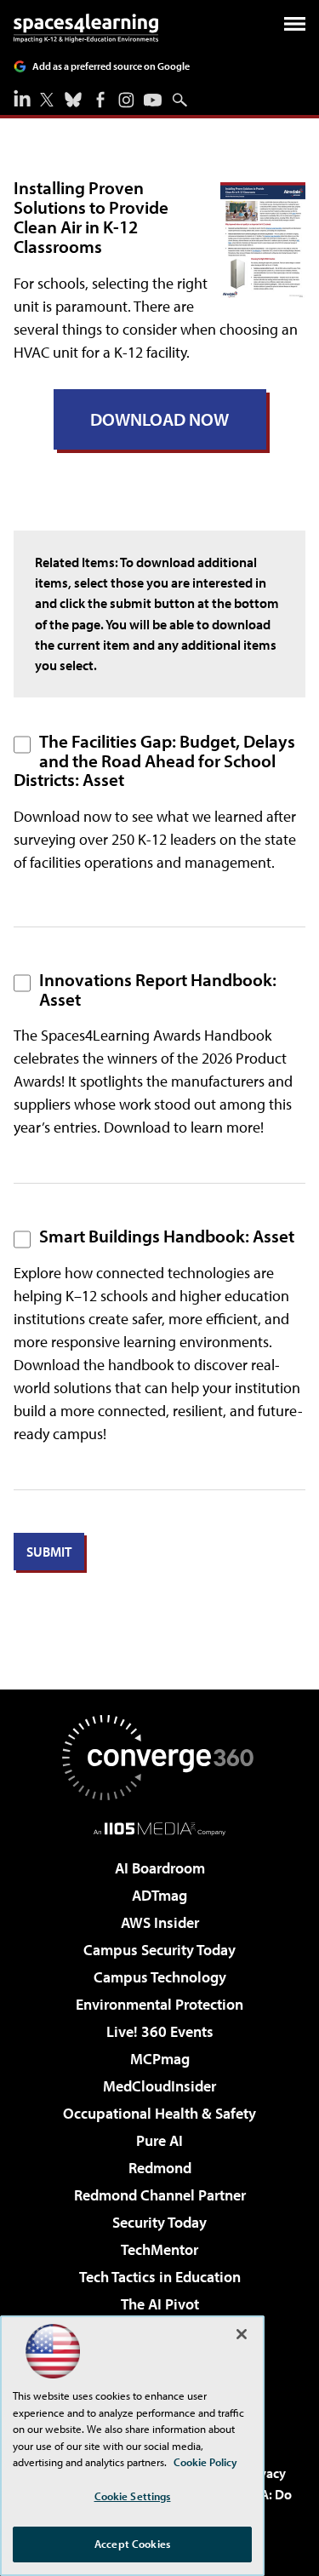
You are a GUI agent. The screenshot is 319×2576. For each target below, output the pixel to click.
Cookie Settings (133, 2496)
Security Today (159, 2222)
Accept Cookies (132, 2544)
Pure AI (159, 2140)
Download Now (159, 419)
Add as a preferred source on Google (111, 66)
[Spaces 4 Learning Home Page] (86, 28)
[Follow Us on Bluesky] (73, 100)
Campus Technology (160, 1977)
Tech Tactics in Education (160, 2277)
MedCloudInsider (159, 2086)
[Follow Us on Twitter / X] (47, 100)
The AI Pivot (160, 2304)
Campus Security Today (159, 1950)
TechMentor (159, 2249)
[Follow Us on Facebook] (100, 100)
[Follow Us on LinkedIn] (22, 98)
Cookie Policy (205, 2462)
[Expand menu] (295, 28)
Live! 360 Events (160, 2031)
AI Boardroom (160, 1868)
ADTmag (159, 1895)
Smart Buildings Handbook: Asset (167, 1236)
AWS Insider (160, 1922)
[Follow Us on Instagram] (126, 100)
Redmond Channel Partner (160, 2195)
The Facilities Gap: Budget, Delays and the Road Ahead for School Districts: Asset (154, 760)
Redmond (160, 2168)
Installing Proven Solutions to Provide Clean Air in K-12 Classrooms (91, 217)
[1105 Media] (159, 1828)
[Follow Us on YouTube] (153, 100)
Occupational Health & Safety (159, 2113)
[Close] (242, 2334)
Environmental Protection (159, 2004)
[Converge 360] (160, 1758)
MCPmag (160, 2059)
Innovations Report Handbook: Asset (158, 989)
